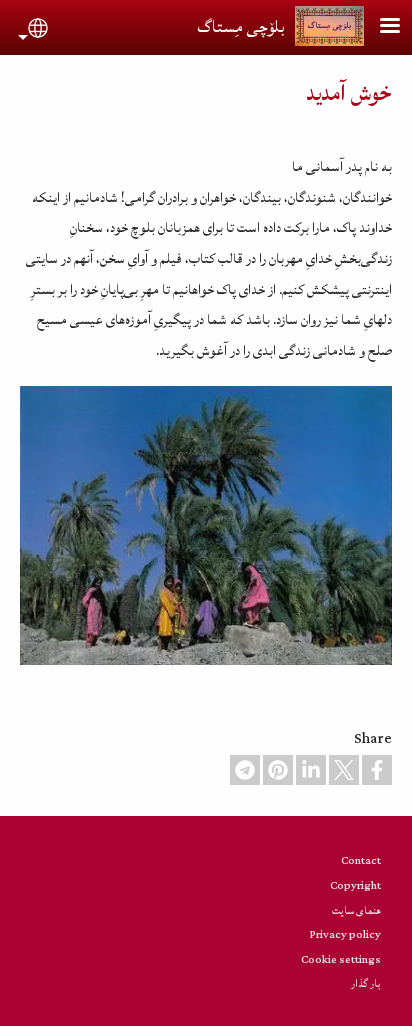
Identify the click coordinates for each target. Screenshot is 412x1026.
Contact (361, 860)
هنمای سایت (356, 910)
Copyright (355, 885)
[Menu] (378, 27)
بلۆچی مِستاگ (241, 27)
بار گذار (366, 983)
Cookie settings (341, 959)
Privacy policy (345, 934)
